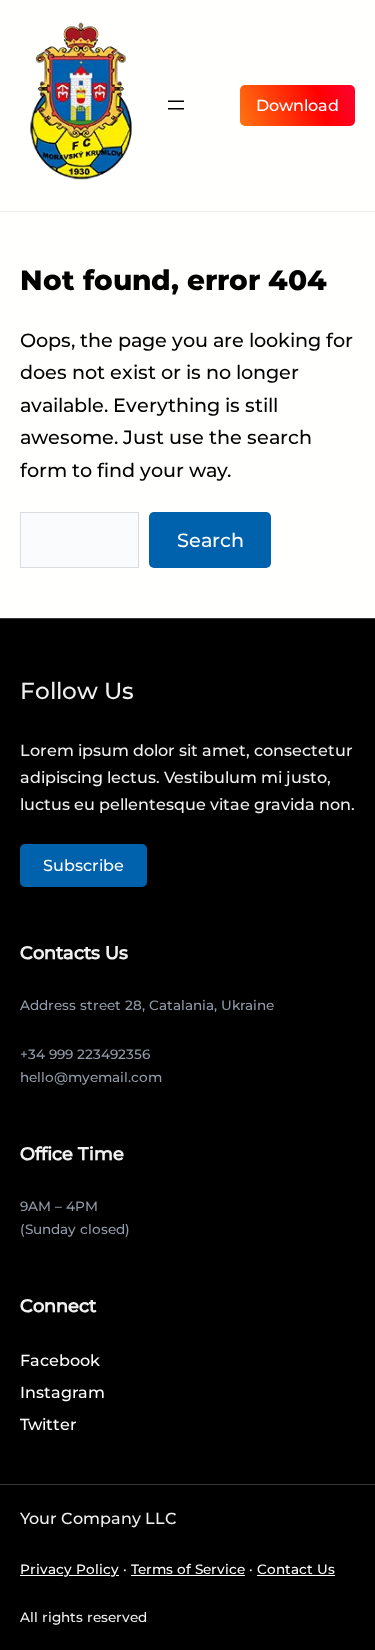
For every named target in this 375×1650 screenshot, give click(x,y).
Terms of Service (188, 1569)
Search (210, 540)
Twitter (48, 1424)
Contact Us (296, 1569)
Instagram (62, 1392)
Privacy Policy (69, 1569)
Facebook (60, 1360)
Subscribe (83, 865)
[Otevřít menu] (176, 105)
